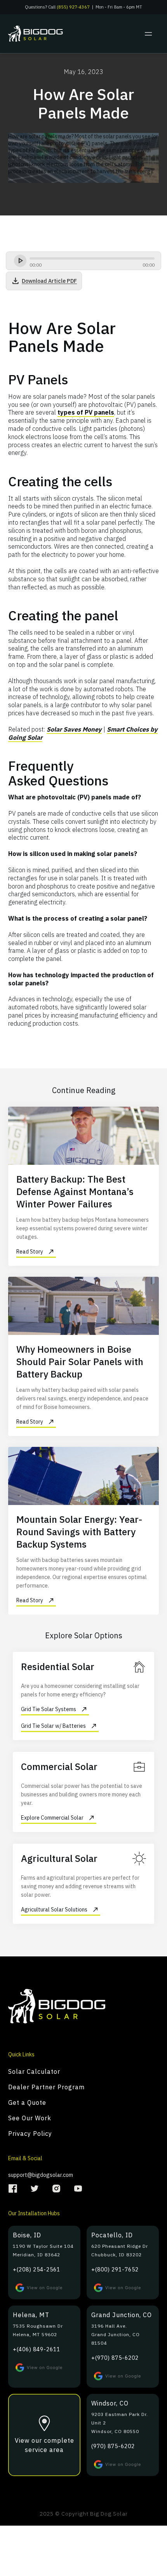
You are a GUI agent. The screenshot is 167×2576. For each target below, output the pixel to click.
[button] (148, 34)
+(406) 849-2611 (37, 2349)
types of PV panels (86, 412)
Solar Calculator (34, 2071)
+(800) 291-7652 (115, 2269)
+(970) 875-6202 (115, 2358)
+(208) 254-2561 (37, 2269)
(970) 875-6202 (113, 2446)
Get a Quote (27, 2102)
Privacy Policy (30, 2133)
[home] (44, 34)
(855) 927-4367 (73, 7)
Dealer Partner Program (46, 2087)
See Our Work (30, 2118)
